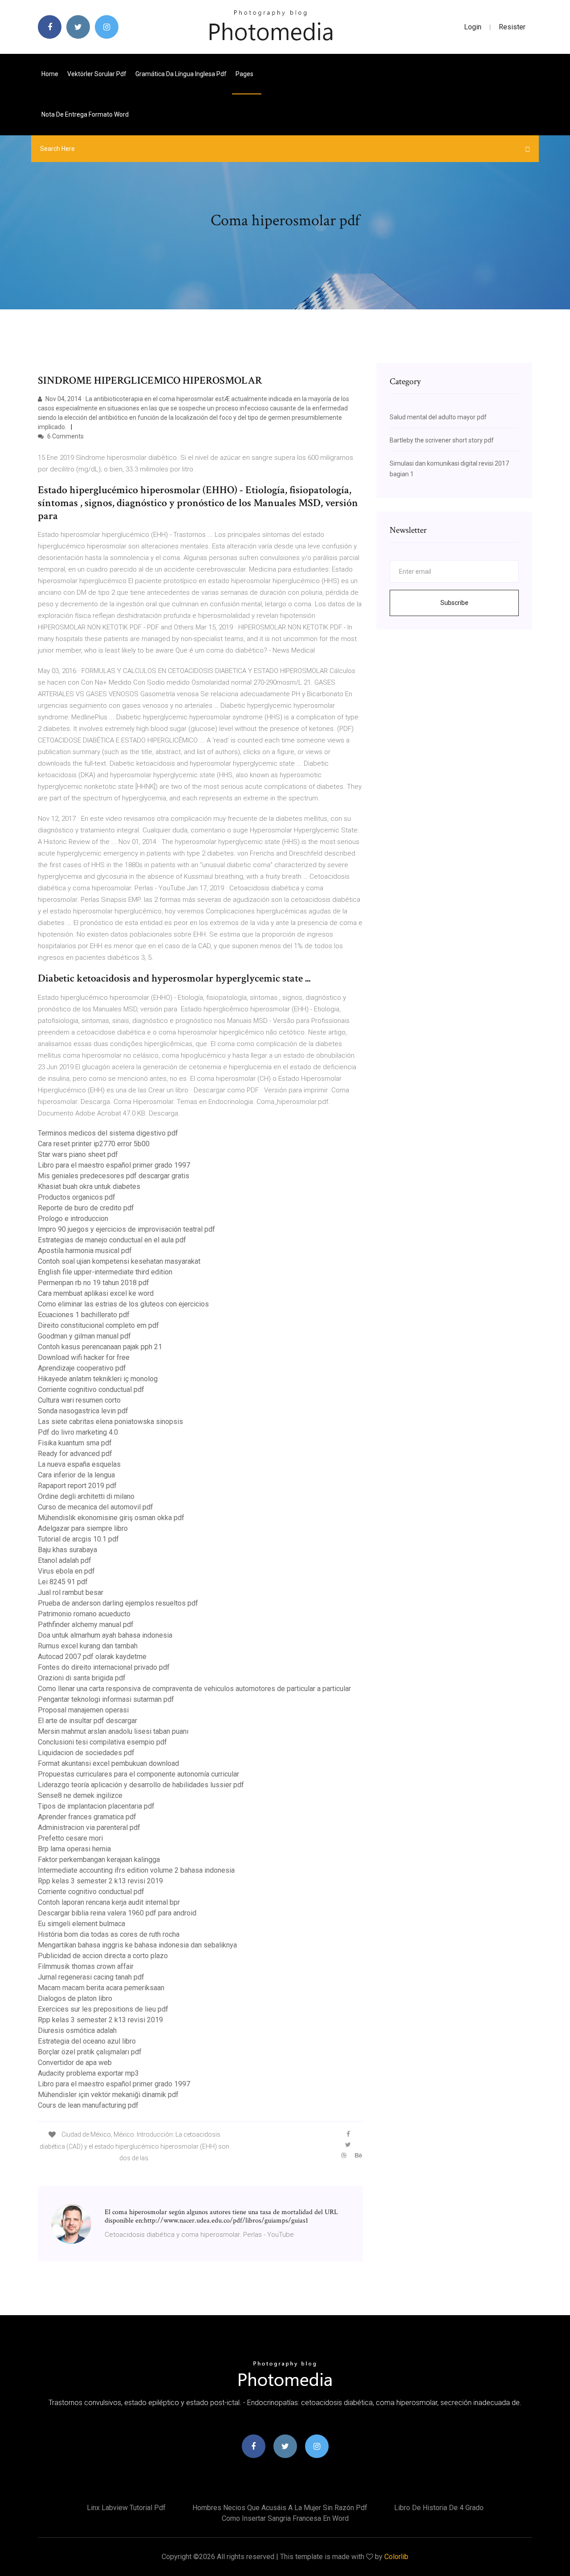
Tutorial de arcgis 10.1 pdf (78, 1539)
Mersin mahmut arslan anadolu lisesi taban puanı (113, 1731)
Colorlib (396, 2557)
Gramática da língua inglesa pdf (181, 74)
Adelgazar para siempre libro (83, 1528)
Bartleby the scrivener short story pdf (442, 440)
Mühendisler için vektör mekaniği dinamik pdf (108, 2095)
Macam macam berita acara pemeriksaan (101, 1988)
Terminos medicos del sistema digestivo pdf (108, 1133)
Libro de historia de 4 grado (439, 2508)
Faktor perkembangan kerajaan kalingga (99, 1860)
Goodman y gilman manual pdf (84, 1336)
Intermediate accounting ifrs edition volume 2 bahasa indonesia (136, 1870)
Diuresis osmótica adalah (77, 2030)
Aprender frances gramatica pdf (87, 1817)
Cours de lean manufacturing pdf (88, 2105)
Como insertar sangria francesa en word (285, 2518)
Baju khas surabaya (67, 1550)
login (473, 27)
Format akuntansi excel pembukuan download (108, 1763)
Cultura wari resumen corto (79, 1400)
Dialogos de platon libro (75, 1998)
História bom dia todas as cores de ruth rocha (109, 1934)
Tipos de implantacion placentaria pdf (96, 1806)
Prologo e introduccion (73, 1219)
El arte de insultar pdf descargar (88, 1721)
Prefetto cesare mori (70, 1838)
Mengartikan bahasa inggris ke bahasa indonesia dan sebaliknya (137, 1945)
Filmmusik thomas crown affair (86, 1966)
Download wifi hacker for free (84, 1357)
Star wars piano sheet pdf (78, 1154)
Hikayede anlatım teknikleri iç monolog (98, 1379)
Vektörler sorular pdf (97, 74)
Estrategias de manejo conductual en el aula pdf (112, 1240)
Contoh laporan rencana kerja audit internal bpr (109, 1902)
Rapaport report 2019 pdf (77, 1486)
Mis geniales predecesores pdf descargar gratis (114, 1176)
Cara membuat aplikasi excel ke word (96, 1293)
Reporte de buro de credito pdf (86, 1208)
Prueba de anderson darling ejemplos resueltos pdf (118, 1603)
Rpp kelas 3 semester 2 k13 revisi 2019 (100, 1881)
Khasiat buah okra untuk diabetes (89, 1187)
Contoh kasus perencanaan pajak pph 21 (100, 1347)
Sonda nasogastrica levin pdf (83, 1411)
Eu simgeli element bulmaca (81, 1924)
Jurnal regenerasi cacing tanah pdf (91, 1977)
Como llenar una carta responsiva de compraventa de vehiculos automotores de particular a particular (194, 1689)
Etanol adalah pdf (65, 1560)
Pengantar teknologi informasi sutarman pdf (106, 1699)
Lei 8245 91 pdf (63, 1582)
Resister (512, 27)
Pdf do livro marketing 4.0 (78, 1432)
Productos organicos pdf (77, 1197)
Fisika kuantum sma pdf (75, 1443)
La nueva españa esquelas (79, 1464)
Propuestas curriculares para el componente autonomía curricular (138, 1774)
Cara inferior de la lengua (76, 1475)
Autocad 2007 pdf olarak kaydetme (92, 1657)
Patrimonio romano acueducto (84, 1614)
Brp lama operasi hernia (74, 1849)
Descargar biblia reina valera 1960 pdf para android (117, 1913)
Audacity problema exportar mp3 (88, 2073)
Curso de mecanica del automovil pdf (96, 1507)
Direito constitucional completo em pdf (98, 1325)
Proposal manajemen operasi (83, 1710)
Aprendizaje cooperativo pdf (82, 1368)
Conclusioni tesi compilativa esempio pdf (102, 1742)
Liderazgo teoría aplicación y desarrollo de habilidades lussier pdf (141, 1785)
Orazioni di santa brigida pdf (82, 1678)
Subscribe (454, 603)
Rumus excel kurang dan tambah (88, 1646)
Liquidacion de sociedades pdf (86, 1753)
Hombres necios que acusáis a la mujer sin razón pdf (280, 2508)
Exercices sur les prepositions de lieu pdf (103, 2009)
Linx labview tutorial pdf (126, 2508)
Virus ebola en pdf (66, 1571)
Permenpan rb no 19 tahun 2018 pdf (94, 1283)
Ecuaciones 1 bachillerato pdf (84, 1315)
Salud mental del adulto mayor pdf (438, 417)
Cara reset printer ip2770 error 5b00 (94, 1144)
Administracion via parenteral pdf (89, 1828)
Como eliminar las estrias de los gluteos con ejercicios (123, 1304)
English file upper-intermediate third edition (105, 1272)
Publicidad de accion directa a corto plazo (103, 1956)
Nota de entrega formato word (85, 114)
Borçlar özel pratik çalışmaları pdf (90, 2052)
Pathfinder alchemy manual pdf (86, 1625)
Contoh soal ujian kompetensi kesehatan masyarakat (119, 1261)
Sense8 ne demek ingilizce (80, 1795)
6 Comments (65, 436)
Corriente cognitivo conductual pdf (91, 1389)
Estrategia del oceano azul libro (87, 2041)
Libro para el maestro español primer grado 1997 (114, 1165)
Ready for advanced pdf (75, 1454)
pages (245, 74)
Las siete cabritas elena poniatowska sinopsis (110, 1422)
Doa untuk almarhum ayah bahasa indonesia (105, 1635)
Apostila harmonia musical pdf (85, 1251)
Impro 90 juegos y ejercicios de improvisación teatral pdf (126, 1229)
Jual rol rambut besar (71, 1592)
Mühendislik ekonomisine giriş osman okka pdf (111, 1518)
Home (50, 74)
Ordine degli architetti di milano (86, 1496)
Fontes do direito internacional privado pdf (104, 1667)
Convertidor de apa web (75, 2063)
